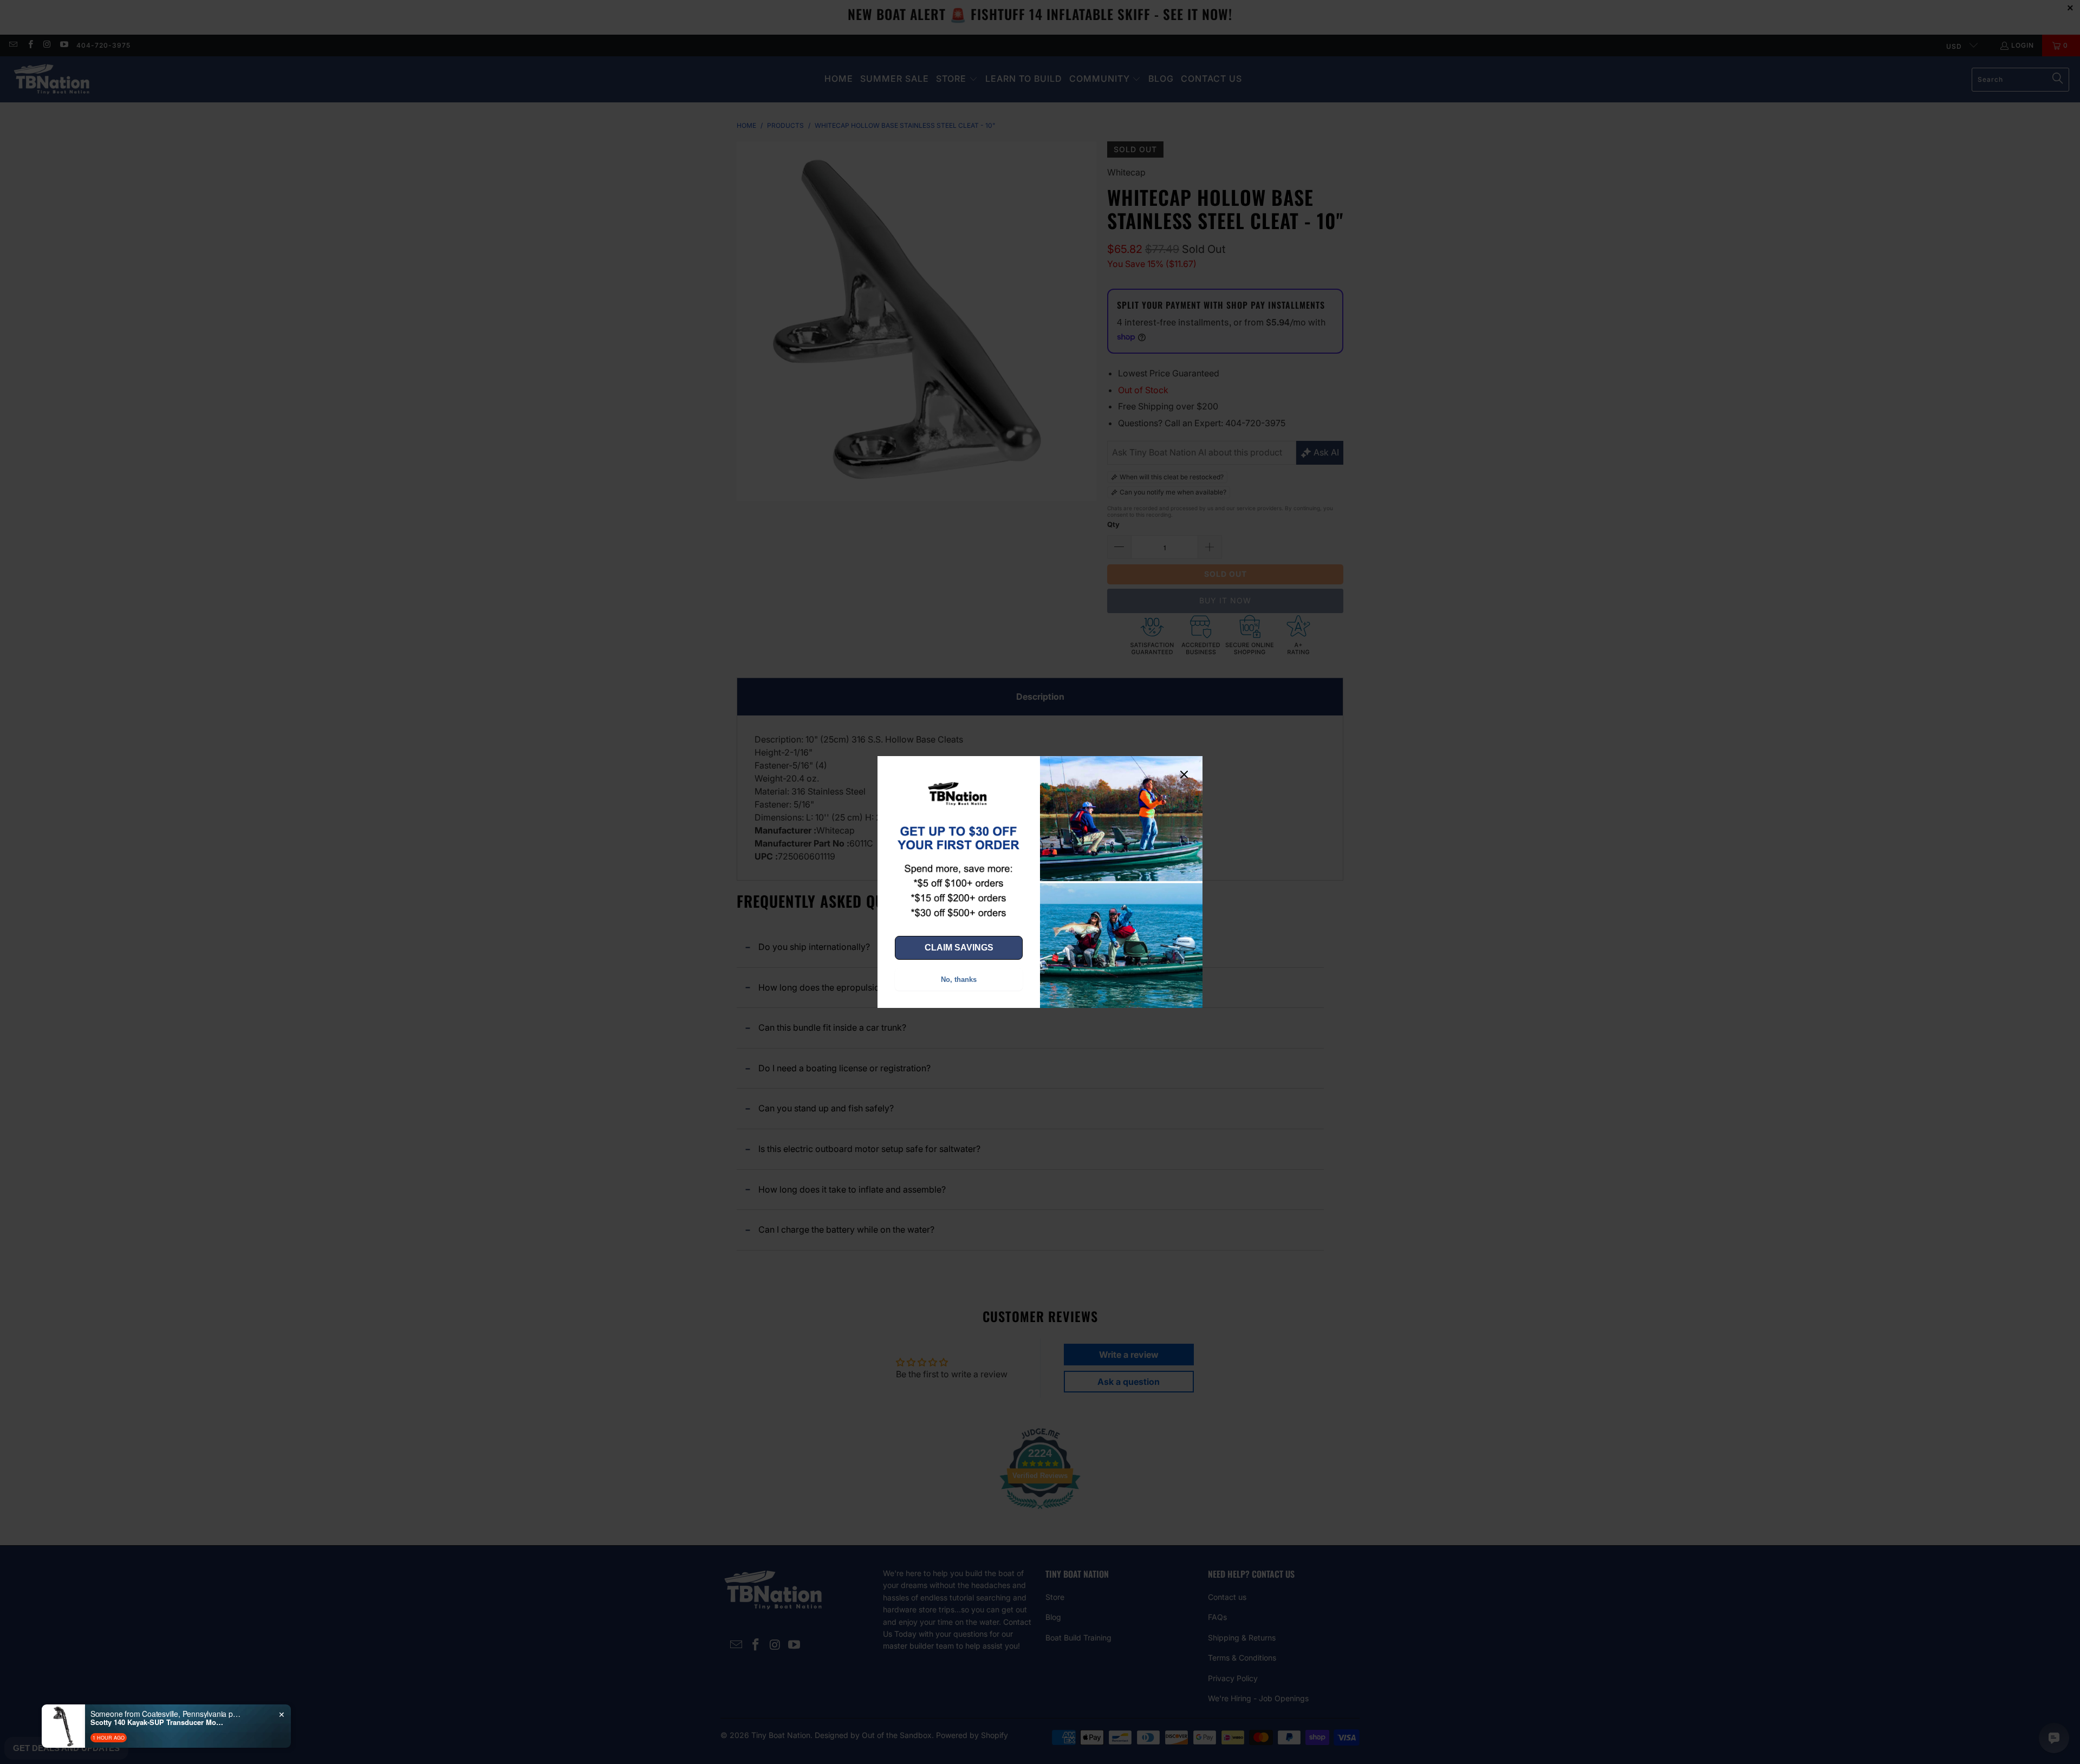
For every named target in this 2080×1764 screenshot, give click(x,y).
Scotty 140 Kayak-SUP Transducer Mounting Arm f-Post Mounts (158, 1722)
